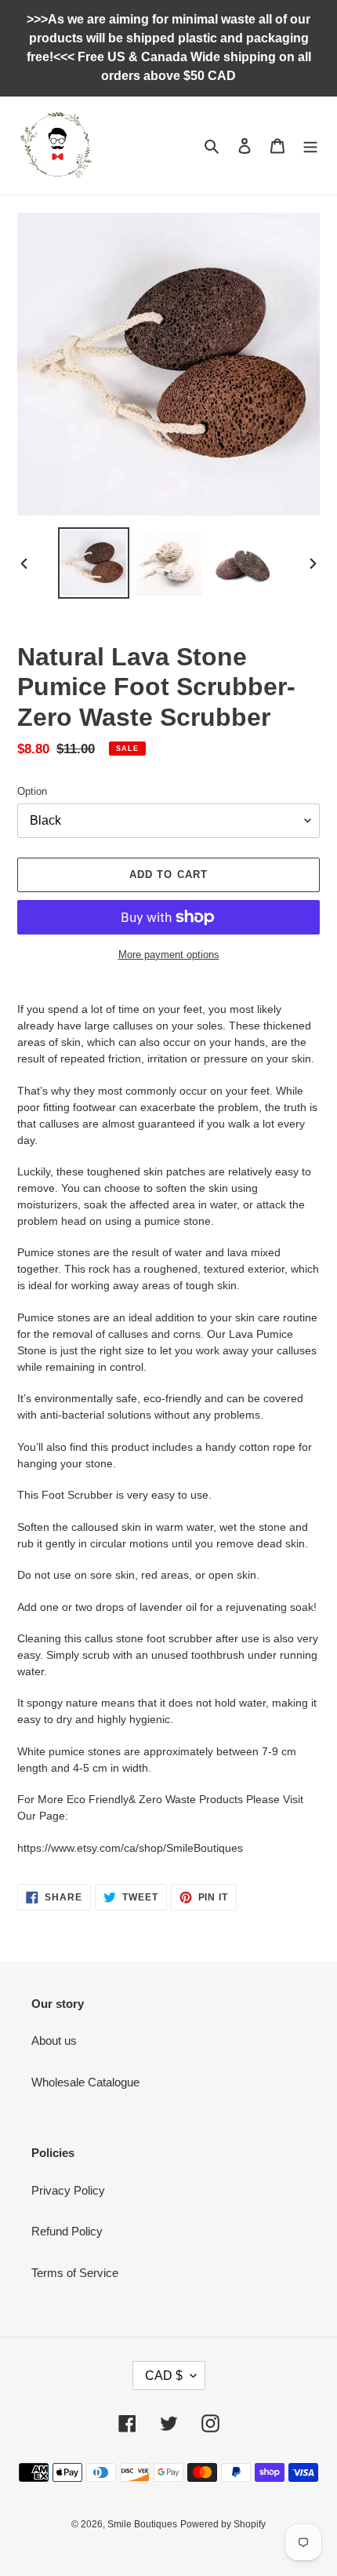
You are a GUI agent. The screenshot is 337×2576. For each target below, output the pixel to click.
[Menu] (310, 146)
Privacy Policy (68, 2190)
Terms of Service (75, 2273)
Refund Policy (67, 2231)
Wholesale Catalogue (85, 2082)
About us (54, 2040)
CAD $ (164, 2376)
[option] (94, 563)
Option (32, 791)
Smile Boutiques (142, 2524)
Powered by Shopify (223, 2524)
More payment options (169, 955)
